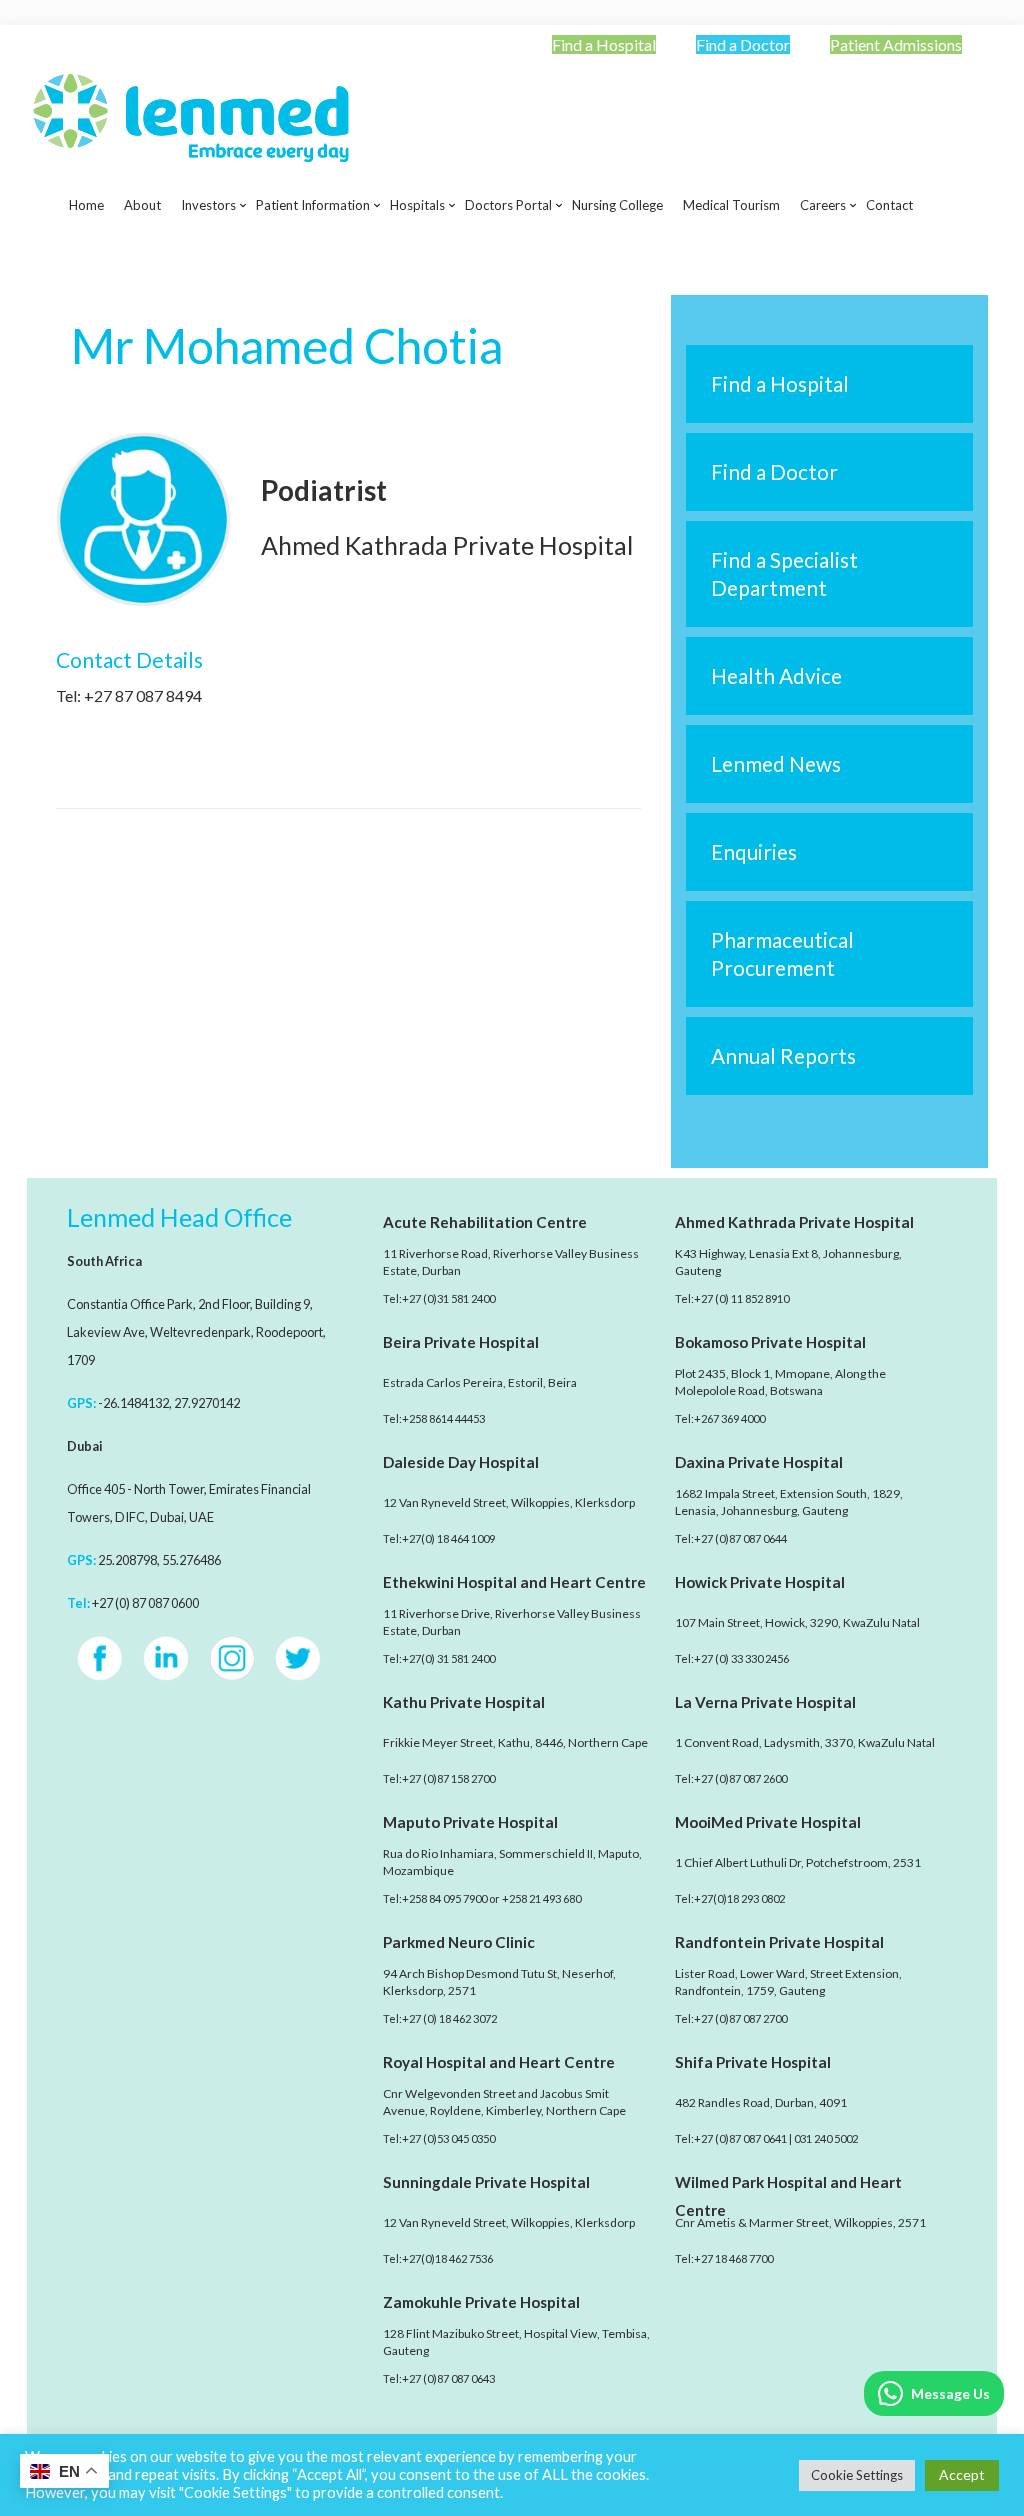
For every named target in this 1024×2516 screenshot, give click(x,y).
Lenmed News (776, 763)
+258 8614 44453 (443, 1418)
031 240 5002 (826, 2138)
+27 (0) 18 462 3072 (449, 2018)
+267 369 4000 (729, 1418)
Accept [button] (962, 2474)
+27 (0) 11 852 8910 (741, 1298)
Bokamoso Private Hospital (770, 1342)
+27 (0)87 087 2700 (740, 2018)
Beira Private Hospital (461, 1342)
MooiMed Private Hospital (768, 1822)
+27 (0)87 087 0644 (740, 1538)
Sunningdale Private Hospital (486, 2182)
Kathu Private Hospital (464, 1702)
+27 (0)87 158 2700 (448, 1778)
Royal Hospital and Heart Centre (499, 2062)
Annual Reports (783, 1055)
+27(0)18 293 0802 (739, 1898)
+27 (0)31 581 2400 (448, 1298)
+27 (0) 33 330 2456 (741, 1658)
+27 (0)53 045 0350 (448, 2138)
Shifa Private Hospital (753, 2062)
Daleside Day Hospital (461, 1462)
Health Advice (776, 675)
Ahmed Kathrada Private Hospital (794, 1222)
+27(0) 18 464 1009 (448, 1538)
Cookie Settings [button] (857, 2475)
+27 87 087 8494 (143, 695)
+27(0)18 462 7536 (447, 2258)
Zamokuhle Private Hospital (481, 2302)
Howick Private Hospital (760, 1582)
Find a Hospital (604, 44)
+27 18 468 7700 (733, 2258)
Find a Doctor (743, 44)
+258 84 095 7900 (444, 1898)
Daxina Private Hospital (759, 1462)
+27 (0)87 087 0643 (448, 2378)
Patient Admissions (896, 44)
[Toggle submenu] (208, 255)
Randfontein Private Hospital (779, 1942)
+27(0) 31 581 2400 (448, 1658)
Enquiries (754, 851)
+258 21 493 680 (541, 1898)
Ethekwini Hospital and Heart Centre (514, 1582)
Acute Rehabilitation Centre (485, 1222)
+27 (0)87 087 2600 (740, 1778)
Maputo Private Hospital (470, 1822)
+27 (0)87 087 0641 (740, 2138)
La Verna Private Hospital (765, 1702)
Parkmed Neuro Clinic (459, 1942)
